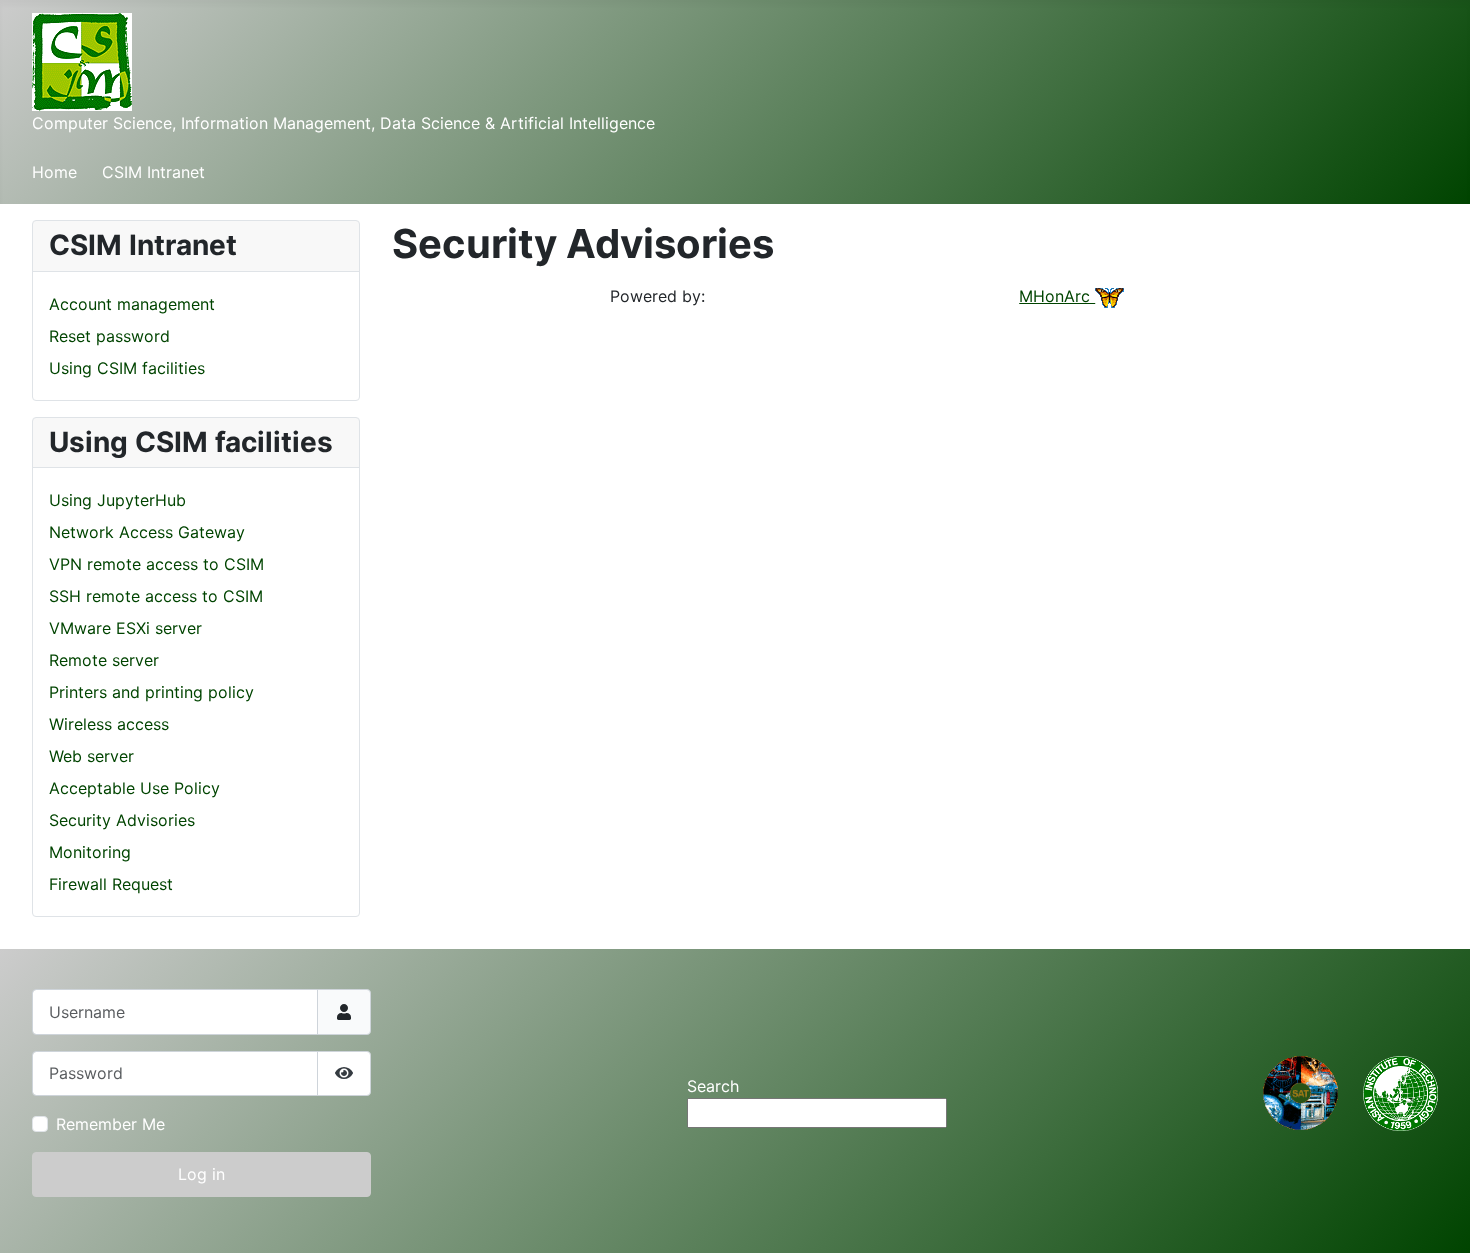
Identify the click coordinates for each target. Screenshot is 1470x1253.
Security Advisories (122, 820)
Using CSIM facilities (127, 368)
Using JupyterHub (117, 500)
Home (54, 172)
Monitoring (90, 852)
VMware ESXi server (125, 628)
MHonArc (1057, 296)
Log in (201, 1174)
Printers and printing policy (151, 692)
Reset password (109, 336)
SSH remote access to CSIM (156, 596)
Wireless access (109, 724)
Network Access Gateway (147, 532)
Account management (132, 304)
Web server (91, 756)
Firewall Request (111, 884)
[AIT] (1400, 1092)
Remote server (104, 660)
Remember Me (110, 1124)
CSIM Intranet (153, 172)
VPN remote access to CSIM (156, 564)
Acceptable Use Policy (134, 788)
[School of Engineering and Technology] (1300, 1092)
